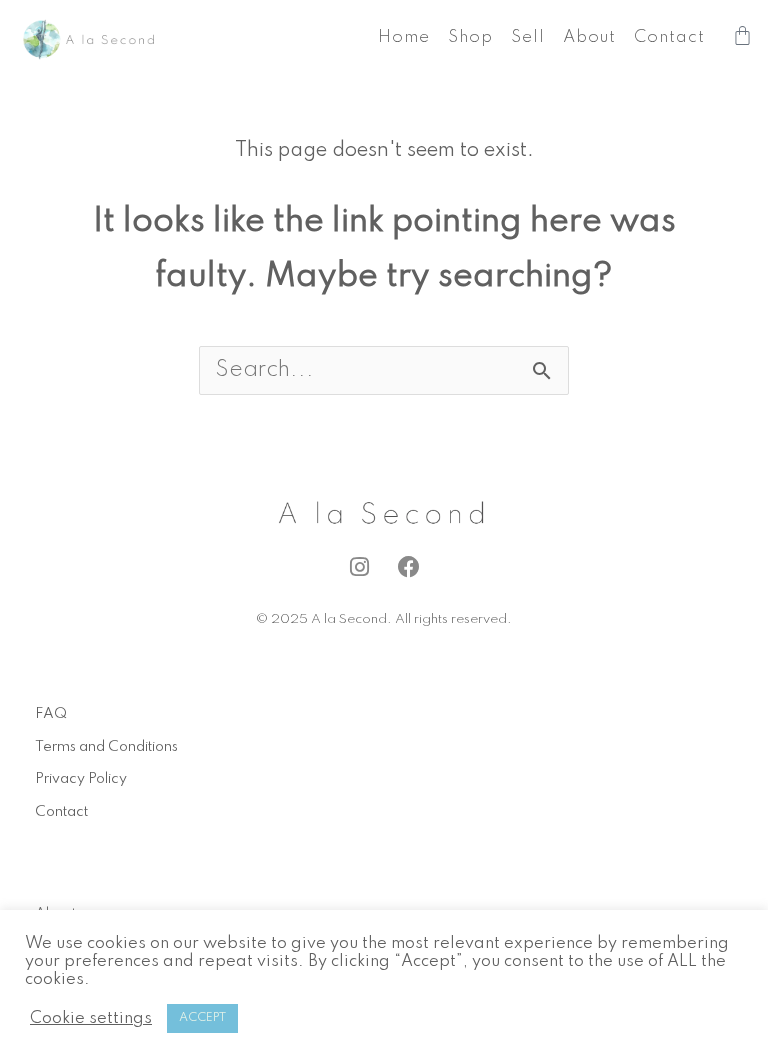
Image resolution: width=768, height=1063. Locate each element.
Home (404, 37)
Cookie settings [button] (91, 1018)
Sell (528, 37)
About (589, 37)
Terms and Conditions (106, 747)
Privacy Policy (81, 779)
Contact (669, 37)
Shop (470, 37)
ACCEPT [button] (202, 1018)
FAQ (51, 714)
